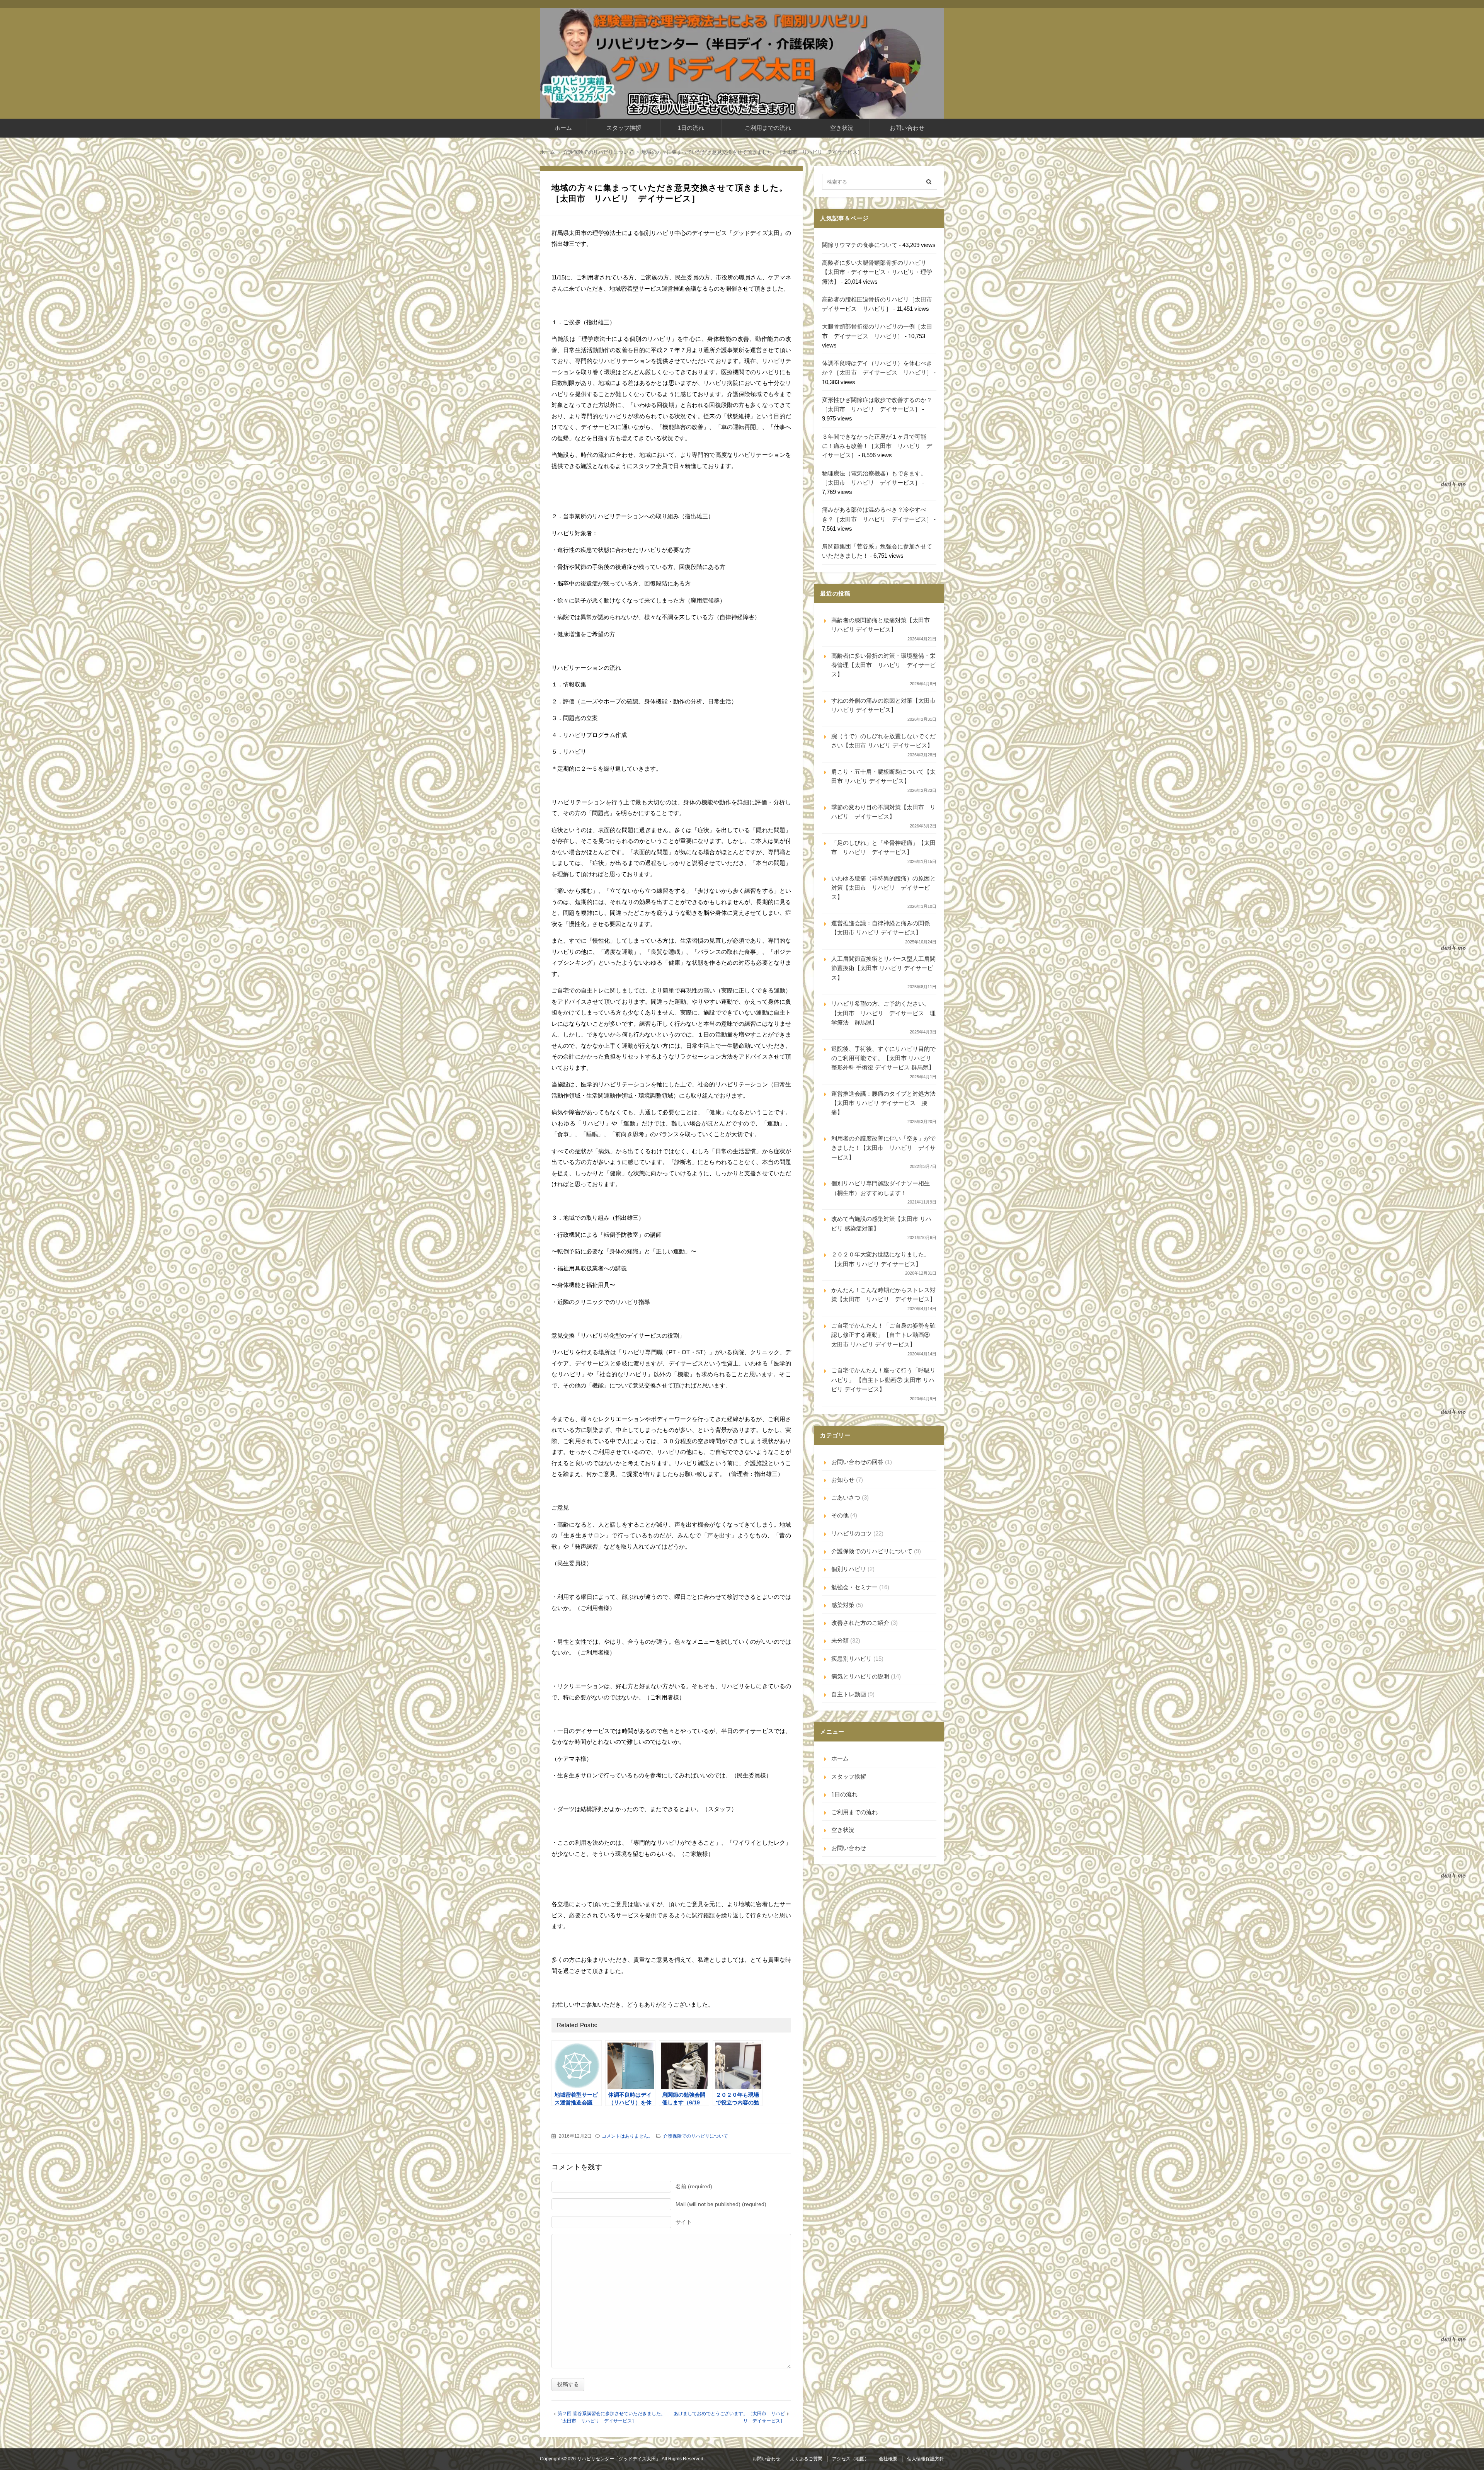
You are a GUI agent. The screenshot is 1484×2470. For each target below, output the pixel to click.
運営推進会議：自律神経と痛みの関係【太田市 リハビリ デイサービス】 (881, 928)
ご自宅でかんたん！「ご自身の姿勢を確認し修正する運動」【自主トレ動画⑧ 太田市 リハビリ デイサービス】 (883, 1335)
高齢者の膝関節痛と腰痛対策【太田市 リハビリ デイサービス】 (881, 625)
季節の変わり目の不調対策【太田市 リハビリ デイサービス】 (883, 812)
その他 (840, 1515)
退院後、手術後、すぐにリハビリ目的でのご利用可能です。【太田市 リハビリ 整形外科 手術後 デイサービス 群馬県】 (883, 1058)
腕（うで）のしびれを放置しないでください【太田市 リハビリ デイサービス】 (883, 741)
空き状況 (842, 128)
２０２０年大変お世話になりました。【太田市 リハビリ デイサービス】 (881, 1259)
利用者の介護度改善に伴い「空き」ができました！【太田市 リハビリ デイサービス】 (883, 1148)
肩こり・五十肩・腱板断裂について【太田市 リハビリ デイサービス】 (883, 776)
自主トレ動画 (849, 1694)
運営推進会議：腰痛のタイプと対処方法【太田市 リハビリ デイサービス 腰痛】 (883, 1103)
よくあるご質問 (806, 2459)
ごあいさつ (846, 1497)
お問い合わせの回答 (857, 1462)
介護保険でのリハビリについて (696, 2136)
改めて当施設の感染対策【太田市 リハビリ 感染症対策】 (881, 1223)
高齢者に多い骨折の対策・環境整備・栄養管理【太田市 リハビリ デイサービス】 (883, 665)
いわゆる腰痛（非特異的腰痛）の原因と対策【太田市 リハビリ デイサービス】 (883, 888)
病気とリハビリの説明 (860, 1676)
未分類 (840, 1640)
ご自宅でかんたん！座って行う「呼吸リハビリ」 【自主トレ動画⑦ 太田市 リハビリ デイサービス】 (883, 1380)
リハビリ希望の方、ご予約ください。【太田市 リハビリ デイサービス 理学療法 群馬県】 (883, 1013)
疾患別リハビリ (852, 1659)
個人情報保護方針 (926, 2459)
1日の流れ (691, 128)
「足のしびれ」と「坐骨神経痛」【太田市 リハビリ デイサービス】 (883, 847)
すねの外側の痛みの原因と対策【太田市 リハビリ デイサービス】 (883, 705)
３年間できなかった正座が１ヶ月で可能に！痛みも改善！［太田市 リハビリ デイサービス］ (877, 446)
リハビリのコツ (852, 1533)
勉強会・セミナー (854, 1587)
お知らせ (843, 1480)
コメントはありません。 (627, 2136)
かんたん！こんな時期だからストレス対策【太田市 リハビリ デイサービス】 (883, 1295)
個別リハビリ (849, 1569)
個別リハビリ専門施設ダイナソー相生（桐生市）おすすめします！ (881, 1188)
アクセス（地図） (851, 2459)
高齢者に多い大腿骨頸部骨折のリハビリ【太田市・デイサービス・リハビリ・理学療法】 (877, 272)
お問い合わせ (907, 128)
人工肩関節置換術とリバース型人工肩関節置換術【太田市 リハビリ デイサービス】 (883, 968)
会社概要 (888, 2459)
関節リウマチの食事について (860, 245)
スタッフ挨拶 (624, 128)
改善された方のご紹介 (860, 1623)
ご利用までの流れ (768, 128)
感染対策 (843, 1605)
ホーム (563, 128)
